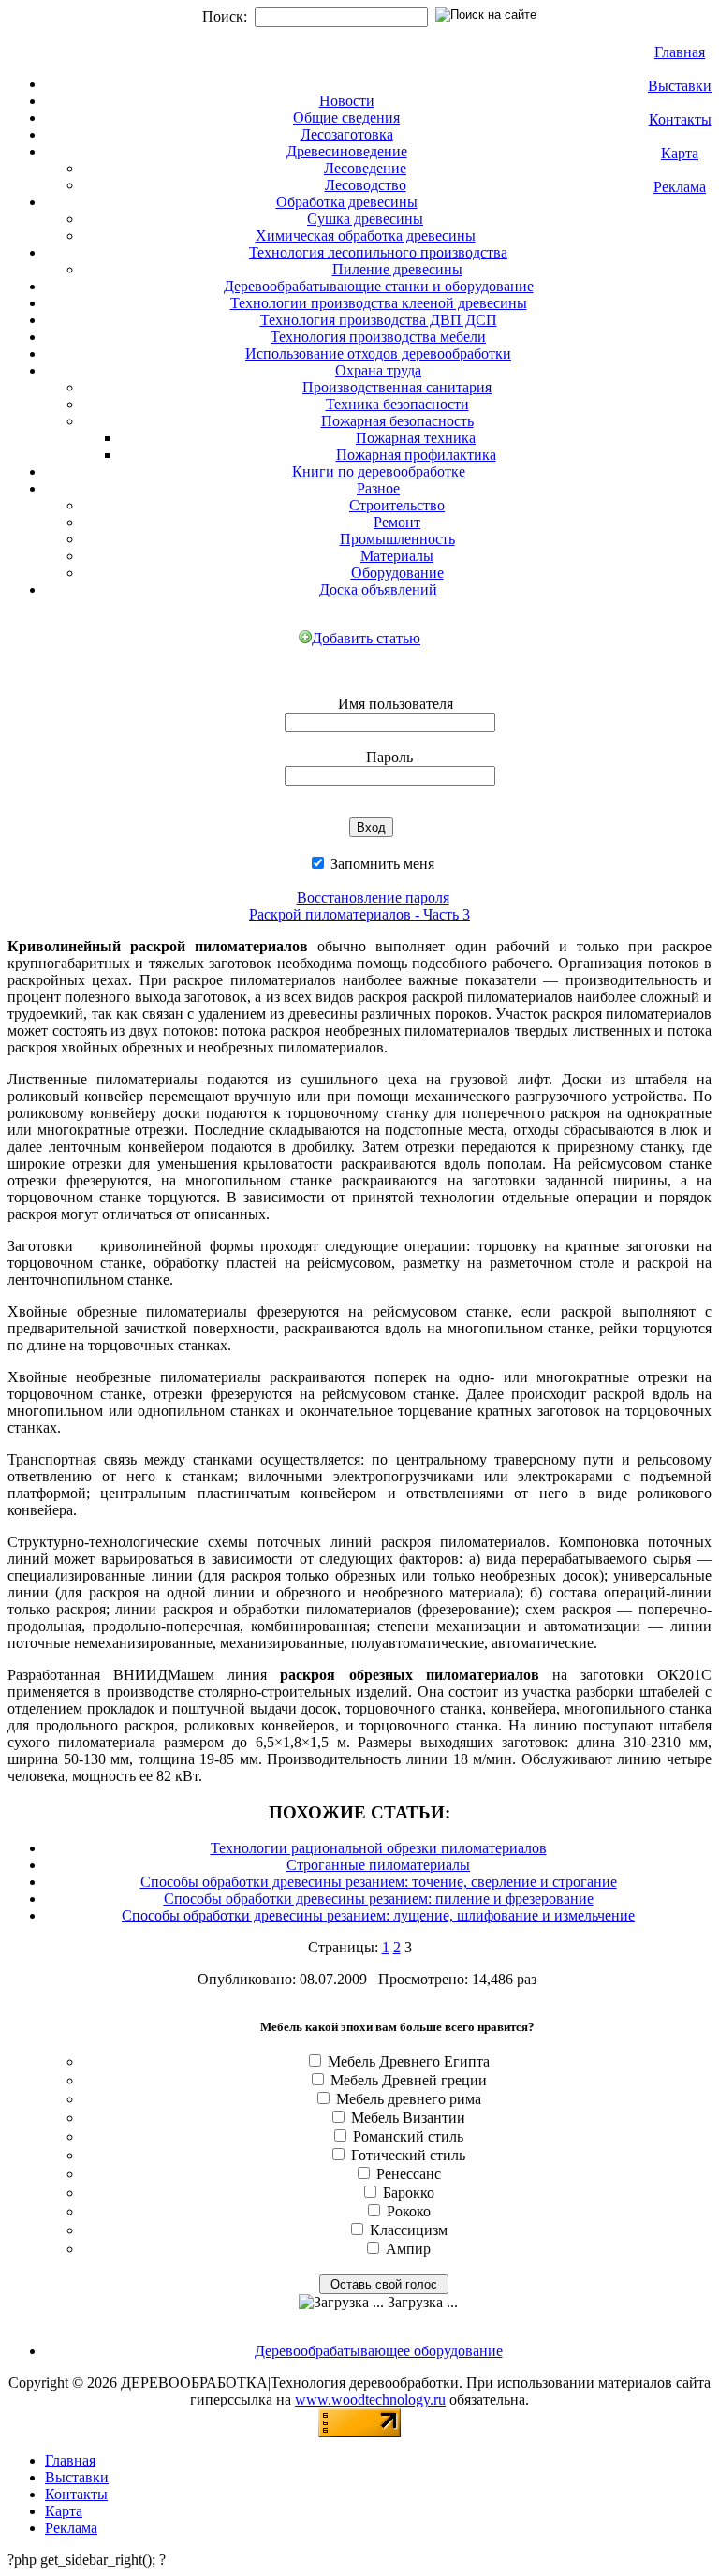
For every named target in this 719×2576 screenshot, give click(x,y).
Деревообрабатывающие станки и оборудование (379, 286)
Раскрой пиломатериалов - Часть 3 (359, 914)
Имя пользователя (396, 704)
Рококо (409, 2211)
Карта (680, 153)
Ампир (408, 2249)
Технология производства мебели (378, 337)
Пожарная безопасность (397, 421)
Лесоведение (365, 168)
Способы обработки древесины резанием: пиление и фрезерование (379, 1899)
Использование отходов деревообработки (378, 353)
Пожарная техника (416, 438)
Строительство (397, 505)
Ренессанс (409, 2174)
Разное (378, 488)
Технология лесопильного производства (378, 252)
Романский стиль (408, 2136)
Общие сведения (346, 118)
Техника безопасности (397, 404)
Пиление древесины (397, 269)
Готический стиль (408, 2155)
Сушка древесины (365, 219)
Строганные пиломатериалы (378, 1865)
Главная (680, 52)
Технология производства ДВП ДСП (379, 320)
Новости (347, 101)
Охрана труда (378, 370)
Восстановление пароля (373, 898)
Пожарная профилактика (416, 455)
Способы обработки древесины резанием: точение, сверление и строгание (379, 1882)
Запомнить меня (381, 864)
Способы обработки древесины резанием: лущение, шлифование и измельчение (378, 1915)
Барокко (409, 2193)
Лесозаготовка (347, 134)
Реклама (680, 187)
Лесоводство (366, 185)
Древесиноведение (347, 151)
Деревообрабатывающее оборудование (379, 2351)
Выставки (680, 86)
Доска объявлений (378, 589)
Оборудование (397, 573)
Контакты (680, 119)
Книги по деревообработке (379, 471)
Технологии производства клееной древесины (379, 303)
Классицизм (409, 2230)
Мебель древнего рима (409, 2099)
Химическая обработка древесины (366, 236)
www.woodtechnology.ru (370, 2399)
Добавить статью (366, 638)
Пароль (389, 757)
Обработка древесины (347, 202)
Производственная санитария (397, 387)
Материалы (397, 556)
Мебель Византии (408, 2118)
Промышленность (397, 539)
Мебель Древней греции (409, 2080)
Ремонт (397, 522)
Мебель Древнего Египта (409, 2061)
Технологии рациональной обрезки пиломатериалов (379, 1848)
